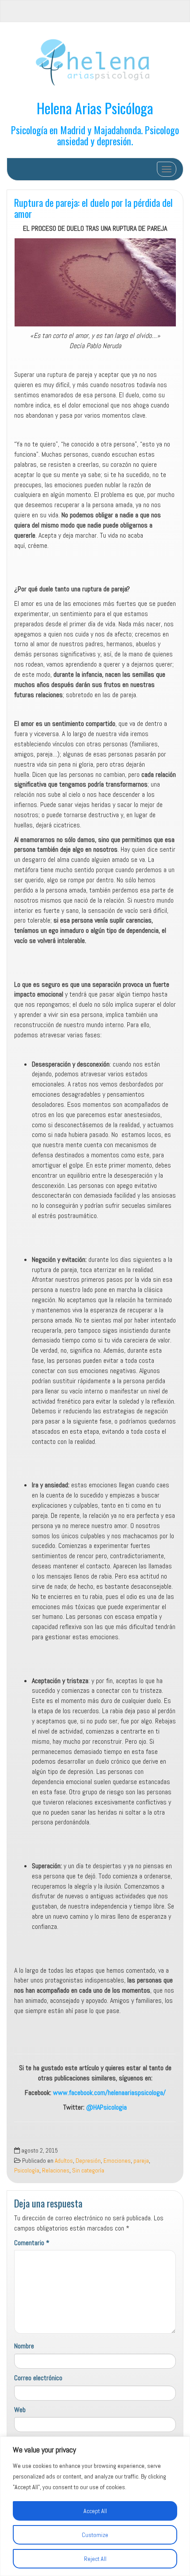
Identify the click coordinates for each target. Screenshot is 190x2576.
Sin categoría (88, 2171)
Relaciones (56, 2171)
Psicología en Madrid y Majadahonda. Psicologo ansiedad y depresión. (95, 135)
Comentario (32, 2243)
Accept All (95, 2511)
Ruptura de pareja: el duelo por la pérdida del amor (93, 208)
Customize (95, 2535)
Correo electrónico (38, 2378)
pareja (141, 2161)
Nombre (24, 2346)
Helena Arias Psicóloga (95, 108)
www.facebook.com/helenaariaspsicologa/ (108, 2093)
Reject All (95, 2559)
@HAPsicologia (106, 2107)
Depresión (88, 2161)
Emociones (117, 2161)
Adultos (64, 2161)
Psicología (27, 2171)
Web (20, 2410)
